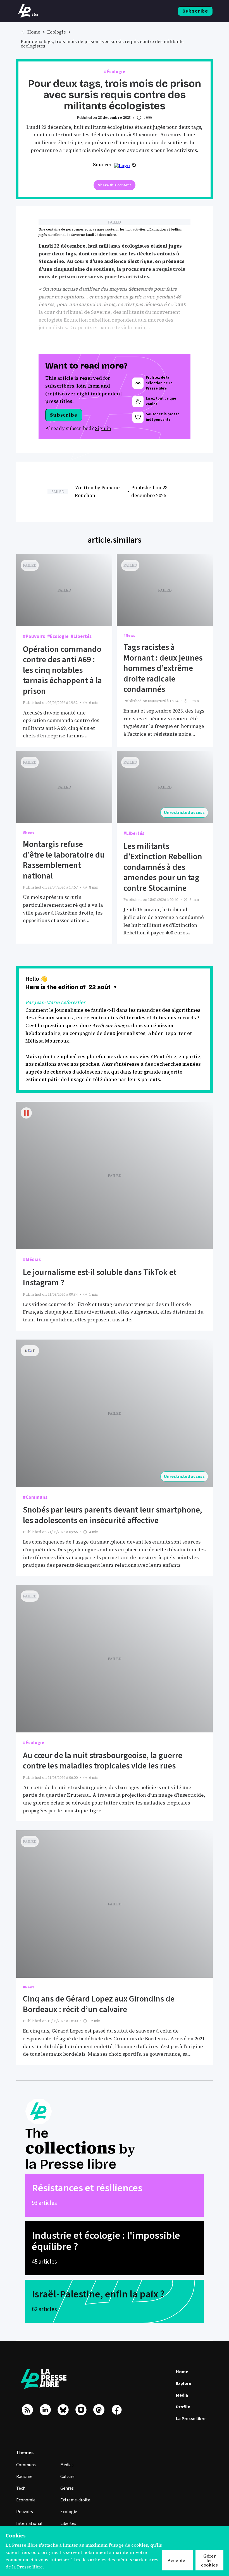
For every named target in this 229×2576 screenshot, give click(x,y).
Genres (67, 2488)
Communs (26, 2465)
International (29, 2523)
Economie (26, 2500)
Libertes (68, 2523)
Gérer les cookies (209, 2560)
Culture (67, 2477)
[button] (103, 987)
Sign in (103, 428)
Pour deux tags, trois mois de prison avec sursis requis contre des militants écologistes (102, 44)
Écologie (57, 32)
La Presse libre (191, 2419)
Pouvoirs (25, 2512)
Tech (21, 2488)
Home (34, 32)
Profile (183, 2407)
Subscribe (195, 11)
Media (182, 2395)
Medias (67, 2465)
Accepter (177, 2560)
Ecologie (69, 2512)
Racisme (24, 2477)
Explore (184, 2383)
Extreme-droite (75, 2500)
